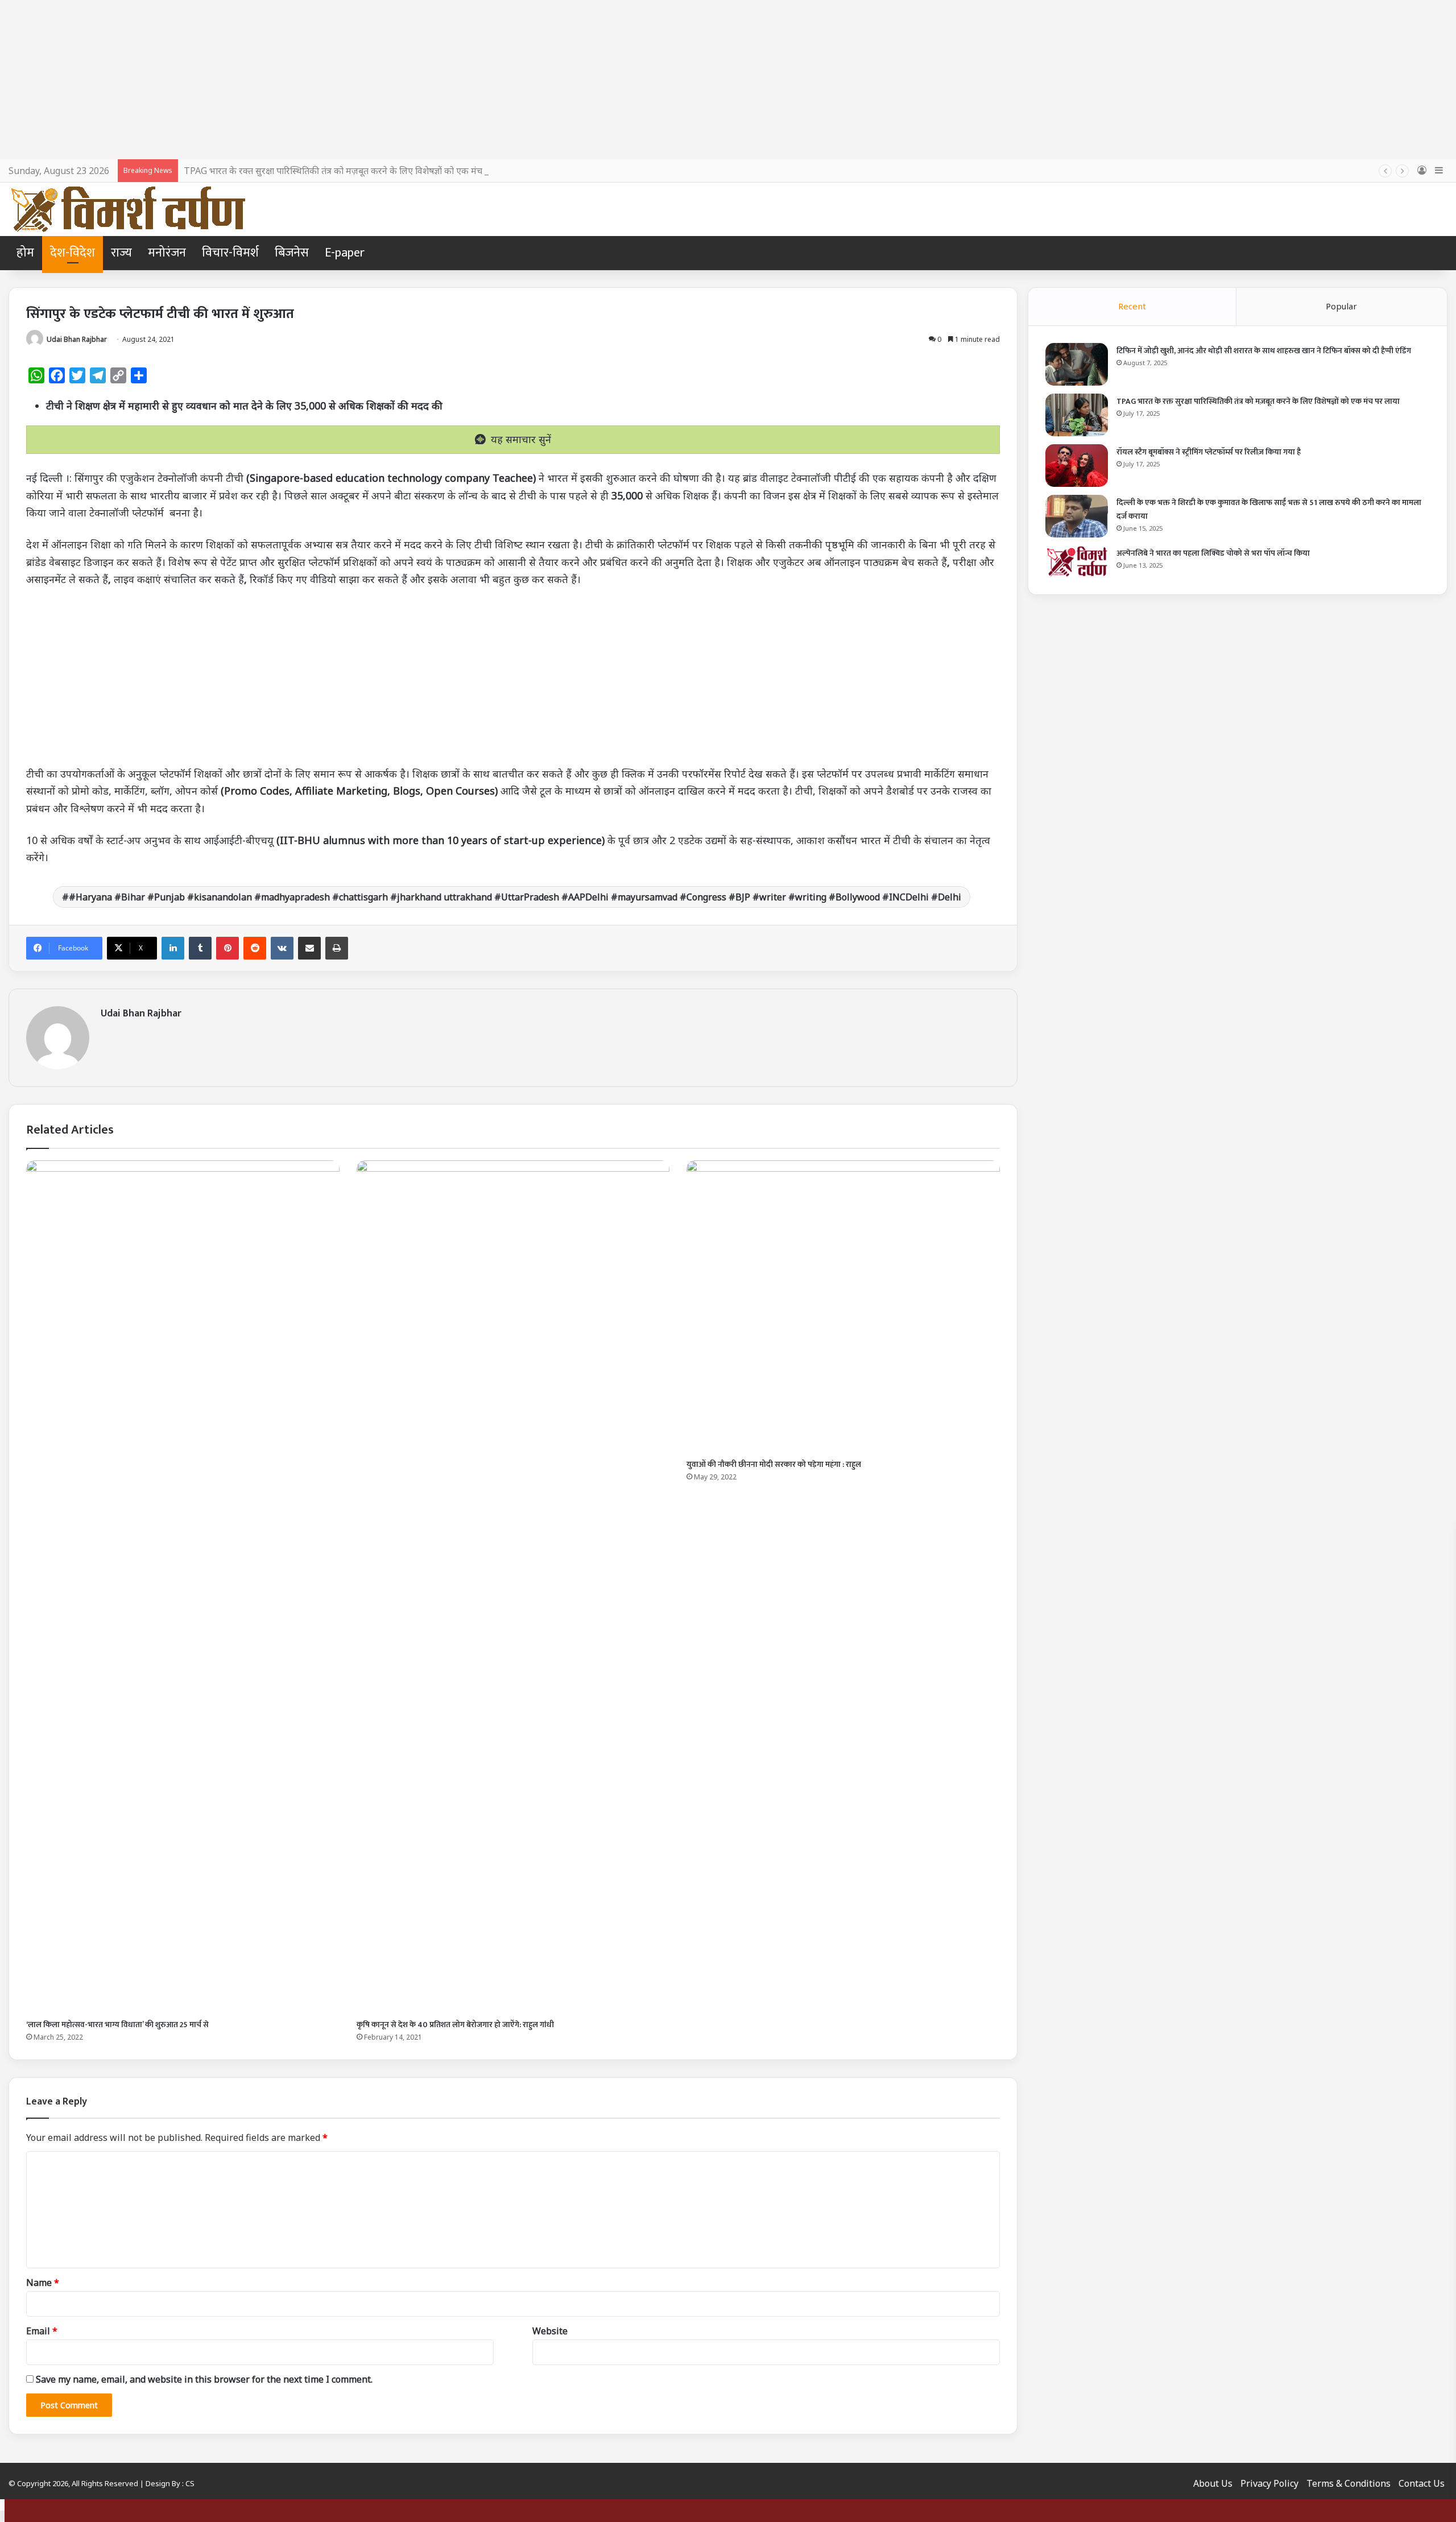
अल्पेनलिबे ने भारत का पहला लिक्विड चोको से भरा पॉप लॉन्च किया (1213, 553)
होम (25, 253)
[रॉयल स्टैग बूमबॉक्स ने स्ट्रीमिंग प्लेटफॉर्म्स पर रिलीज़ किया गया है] (1077, 466)
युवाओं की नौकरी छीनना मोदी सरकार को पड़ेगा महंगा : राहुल (774, 1464)
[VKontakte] (282, 948)
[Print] (337, 948)
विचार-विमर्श (230, 253)
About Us (1213, 2483)
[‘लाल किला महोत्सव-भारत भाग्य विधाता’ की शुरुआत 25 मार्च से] (183, 1587)
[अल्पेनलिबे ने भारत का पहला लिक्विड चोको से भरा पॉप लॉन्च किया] (1077, 561)
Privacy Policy (1269, 2483)
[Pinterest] (227, 948)
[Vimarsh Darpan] (128, 209)
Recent (1132, 306)
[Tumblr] (200, 948)
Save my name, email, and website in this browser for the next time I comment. (204, 2379)
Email (42, 2331)
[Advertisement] (728, 80)
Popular (1341, 306)
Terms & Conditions (1349, 2483)
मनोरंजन (167, 253)
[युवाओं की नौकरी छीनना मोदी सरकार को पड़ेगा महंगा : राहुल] (843, 1307)
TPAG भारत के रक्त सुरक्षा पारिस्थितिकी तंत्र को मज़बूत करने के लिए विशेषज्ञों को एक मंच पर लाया (348, 171)
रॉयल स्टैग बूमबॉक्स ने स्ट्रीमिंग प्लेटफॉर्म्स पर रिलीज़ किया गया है (1209, 452)
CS (190, 2483)
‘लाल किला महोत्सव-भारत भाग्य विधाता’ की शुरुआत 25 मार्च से (117, 2025)
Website (550, 2331)
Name (43, 2283)
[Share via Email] (309, 948)
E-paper (345, 253)
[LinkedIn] (173, 948)
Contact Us (1422, 2483)
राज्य (121, 253)
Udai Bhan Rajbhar (77, 339)
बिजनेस (292, 253)
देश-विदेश (73, 253)
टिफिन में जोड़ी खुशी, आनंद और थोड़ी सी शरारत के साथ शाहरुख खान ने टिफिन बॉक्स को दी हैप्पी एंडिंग (1264, 351)
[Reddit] (255, 948)
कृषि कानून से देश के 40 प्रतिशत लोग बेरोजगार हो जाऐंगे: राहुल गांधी (455, 2025)
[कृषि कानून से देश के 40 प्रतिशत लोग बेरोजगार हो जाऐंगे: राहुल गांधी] (513, 1587)
